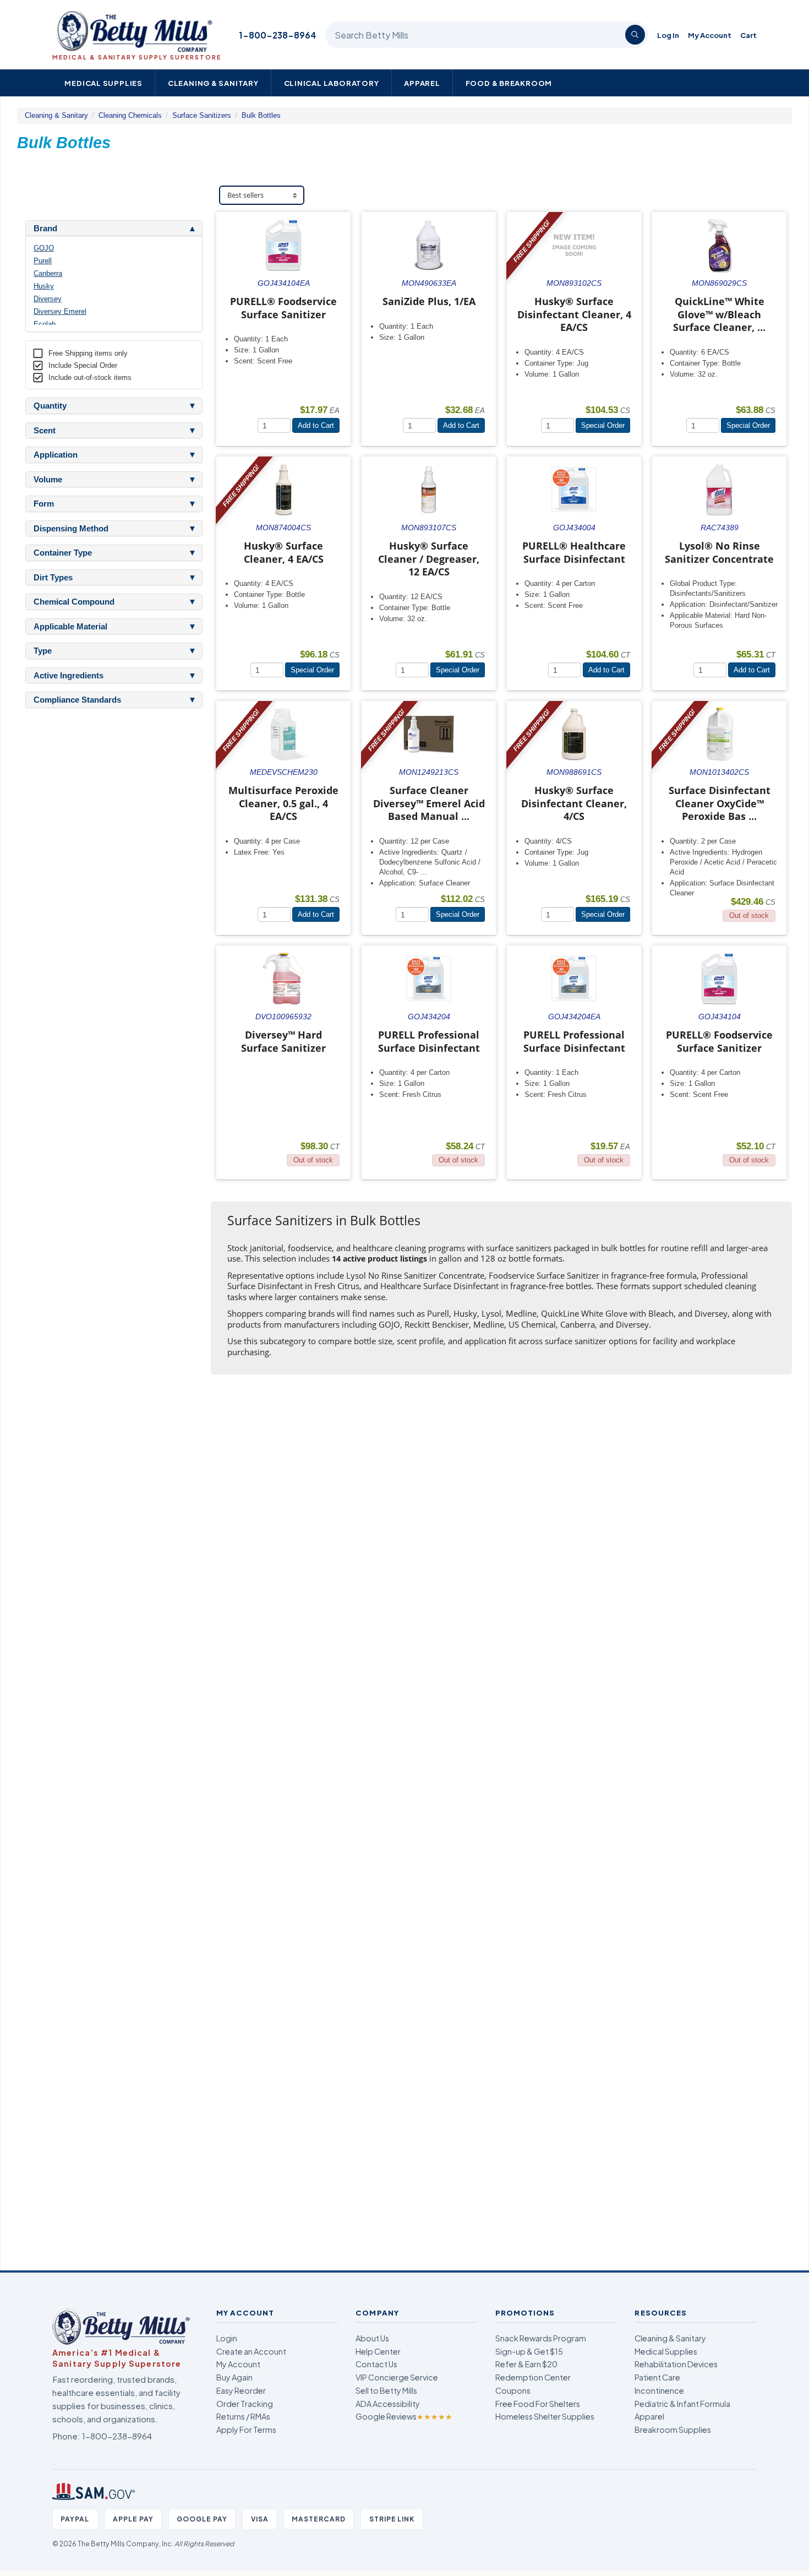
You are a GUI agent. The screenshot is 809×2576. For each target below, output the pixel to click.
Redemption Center (533, 2377)
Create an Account (251, 2351)
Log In (668, 35)
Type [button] (43, 651)
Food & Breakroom (509, 83)
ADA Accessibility (388, 2404)
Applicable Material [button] (70, 627)
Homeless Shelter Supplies (545, 2416)
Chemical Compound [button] (74, 602)
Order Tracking (245, 2404)
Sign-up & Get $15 (529, 2351)
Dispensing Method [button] (71, 529)
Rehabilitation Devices (676, 2364)
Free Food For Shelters (538, 2404)
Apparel (422, 83)
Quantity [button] (50, 406)
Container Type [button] (63, 553)
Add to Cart (316, 425)
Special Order (603, 425)
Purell (43, 261)
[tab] (114, 229)
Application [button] (56, 455)
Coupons (513, 2390)
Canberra (48, 273)
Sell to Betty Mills (386, 2390)
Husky (44, 286)
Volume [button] (48, 480)
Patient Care (657, 2377)
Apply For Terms (246, 2430)
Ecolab (45, 324)
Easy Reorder (241, 2390)
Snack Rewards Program (541, 2338)
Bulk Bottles (261, 115)
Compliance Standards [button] (77, 700)
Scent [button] (45, 431)
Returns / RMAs (243, 2416)
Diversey (48, 299)
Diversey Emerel (60, 311)
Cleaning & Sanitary (213, 83)
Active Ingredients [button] (69, 676)
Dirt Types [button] (53, 578)
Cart (748, 35)
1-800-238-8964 (278, 35)
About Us (372, 2338)
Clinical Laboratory (332, 83)
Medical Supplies (103, 83)
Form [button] (44, 504)
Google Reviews (404, 2416)
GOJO (44, 248)
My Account (710, 35)
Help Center (378, 2351)
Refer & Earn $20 (526, 2364)
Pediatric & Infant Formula (682, 2404)
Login (227, 2338)
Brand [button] (45, 229)
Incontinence (659, 2390)
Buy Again (234, 2377)
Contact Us (376, 2364)
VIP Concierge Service (397, 2377)
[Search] (635, 35)
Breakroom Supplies (673, 2430)
